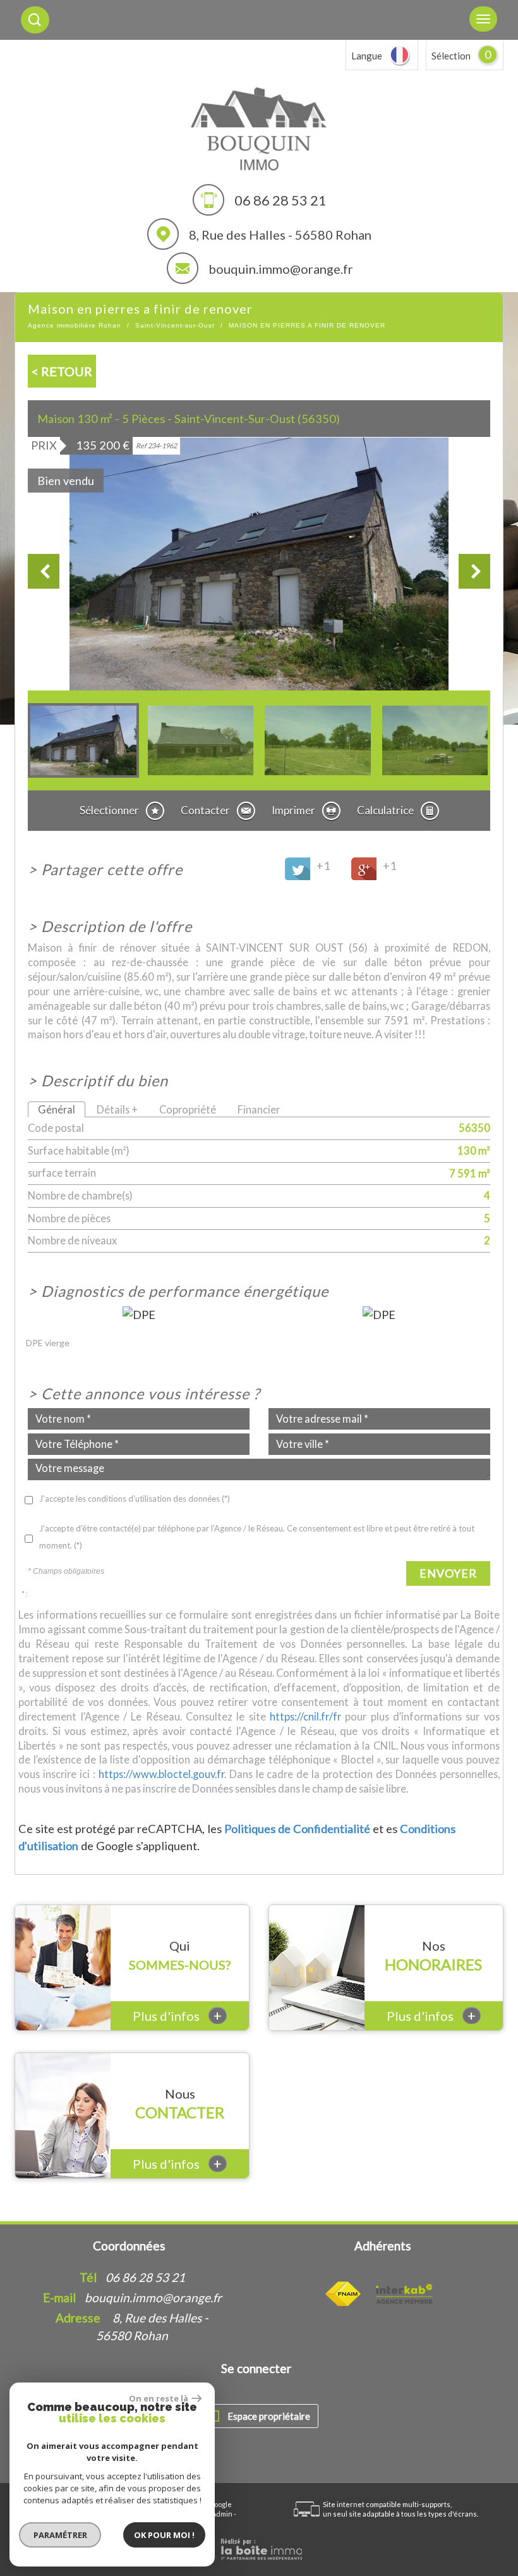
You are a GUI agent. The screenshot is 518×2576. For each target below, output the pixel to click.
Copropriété (188, 1109)
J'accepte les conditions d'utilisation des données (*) (135, 1499)
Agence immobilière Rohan (75, 325)
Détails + (117, 1109)
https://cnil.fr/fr (305, 1716)
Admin (222, 2514)
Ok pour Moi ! (164, 2535)
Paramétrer (60, 2535)
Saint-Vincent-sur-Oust (175, 325)
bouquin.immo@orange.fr (281, 269)
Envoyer (448, 1573)
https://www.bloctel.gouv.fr (161, 1774)
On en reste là (159, 2398)
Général (57, 1109)
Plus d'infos (177, 2015)
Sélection (451, 56)
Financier (259, 1109)
